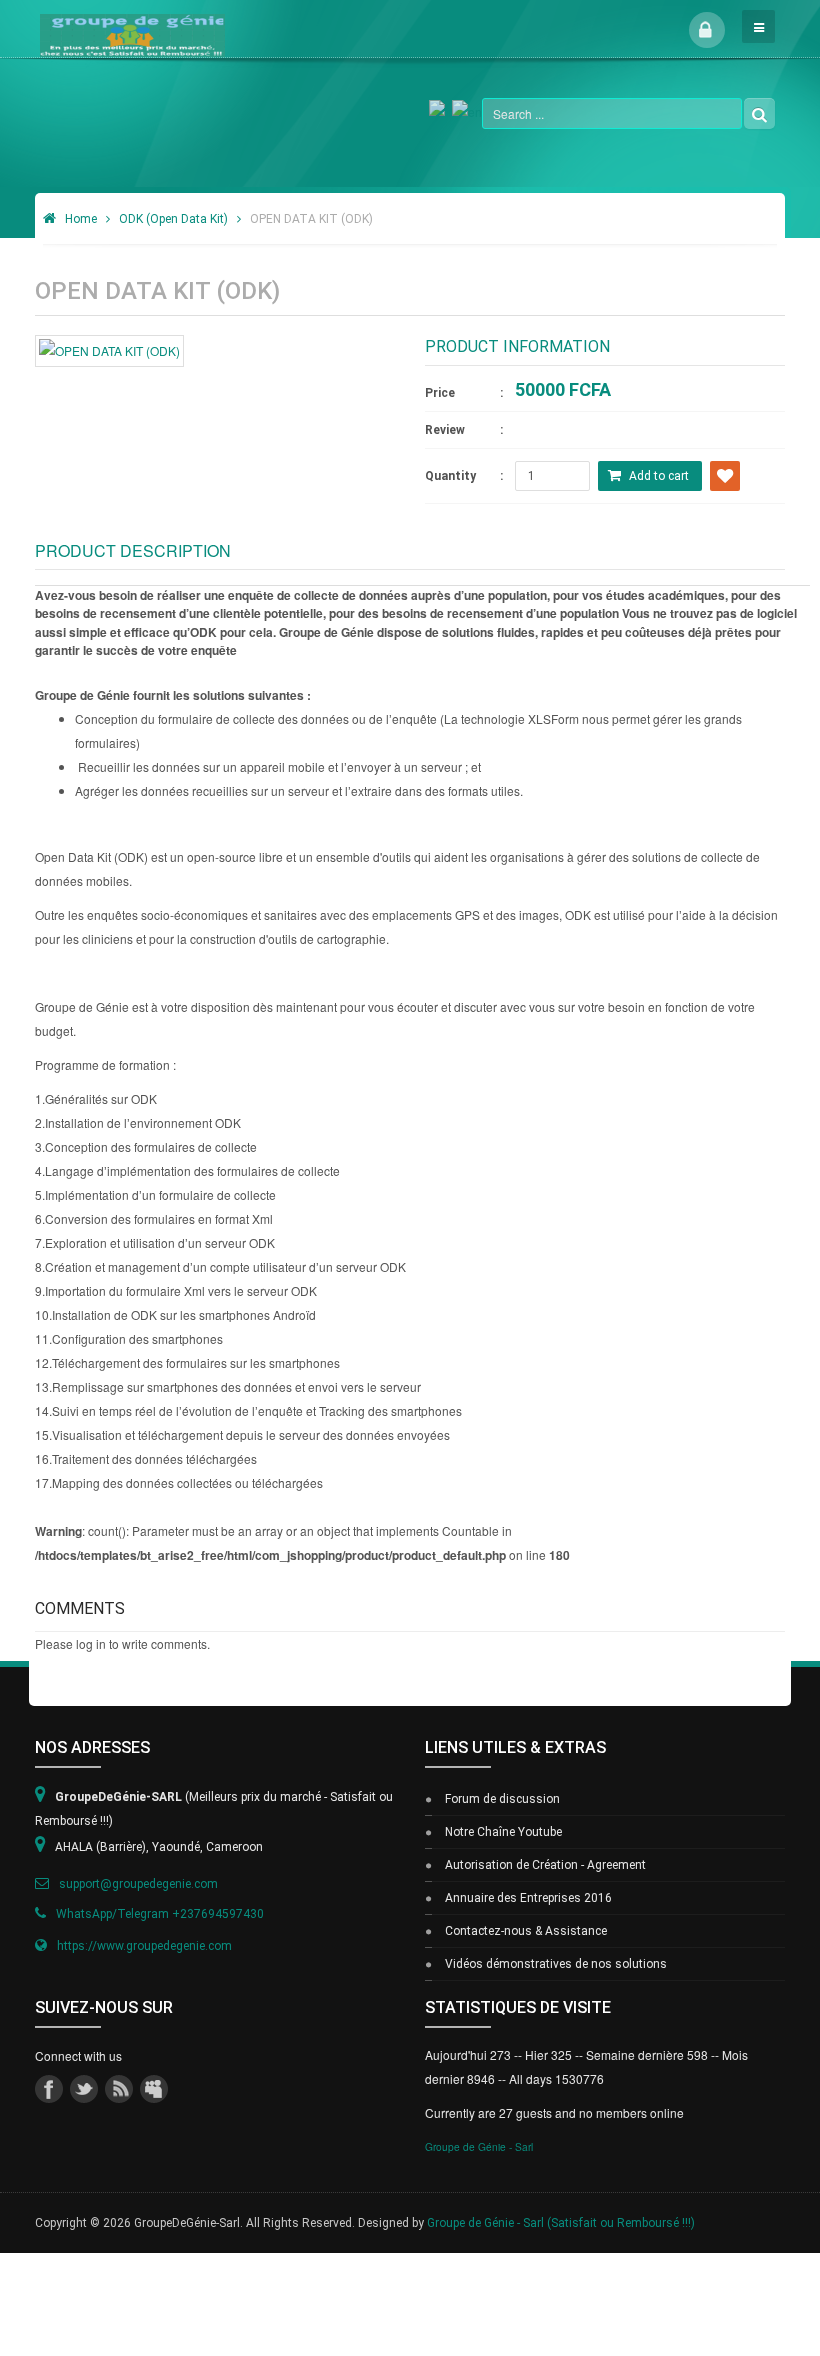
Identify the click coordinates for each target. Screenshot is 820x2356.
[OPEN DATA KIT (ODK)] (109, 348)
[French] (440, 109)
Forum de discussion (502, 1799)
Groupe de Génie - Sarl (479, 2146)
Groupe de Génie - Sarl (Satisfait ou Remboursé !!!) (561, 2223)
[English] (467, 109)
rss (119, 2089)
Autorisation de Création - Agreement (545, 1865)
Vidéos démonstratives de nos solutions (556, 1964)
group (154, 2089)
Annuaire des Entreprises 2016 (528, 1898)
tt (84, 2089)
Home (81, 219)
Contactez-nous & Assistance (526, 1931)
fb (49, 2089)
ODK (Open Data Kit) (173, 219)
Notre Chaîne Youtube (503, 1832)
